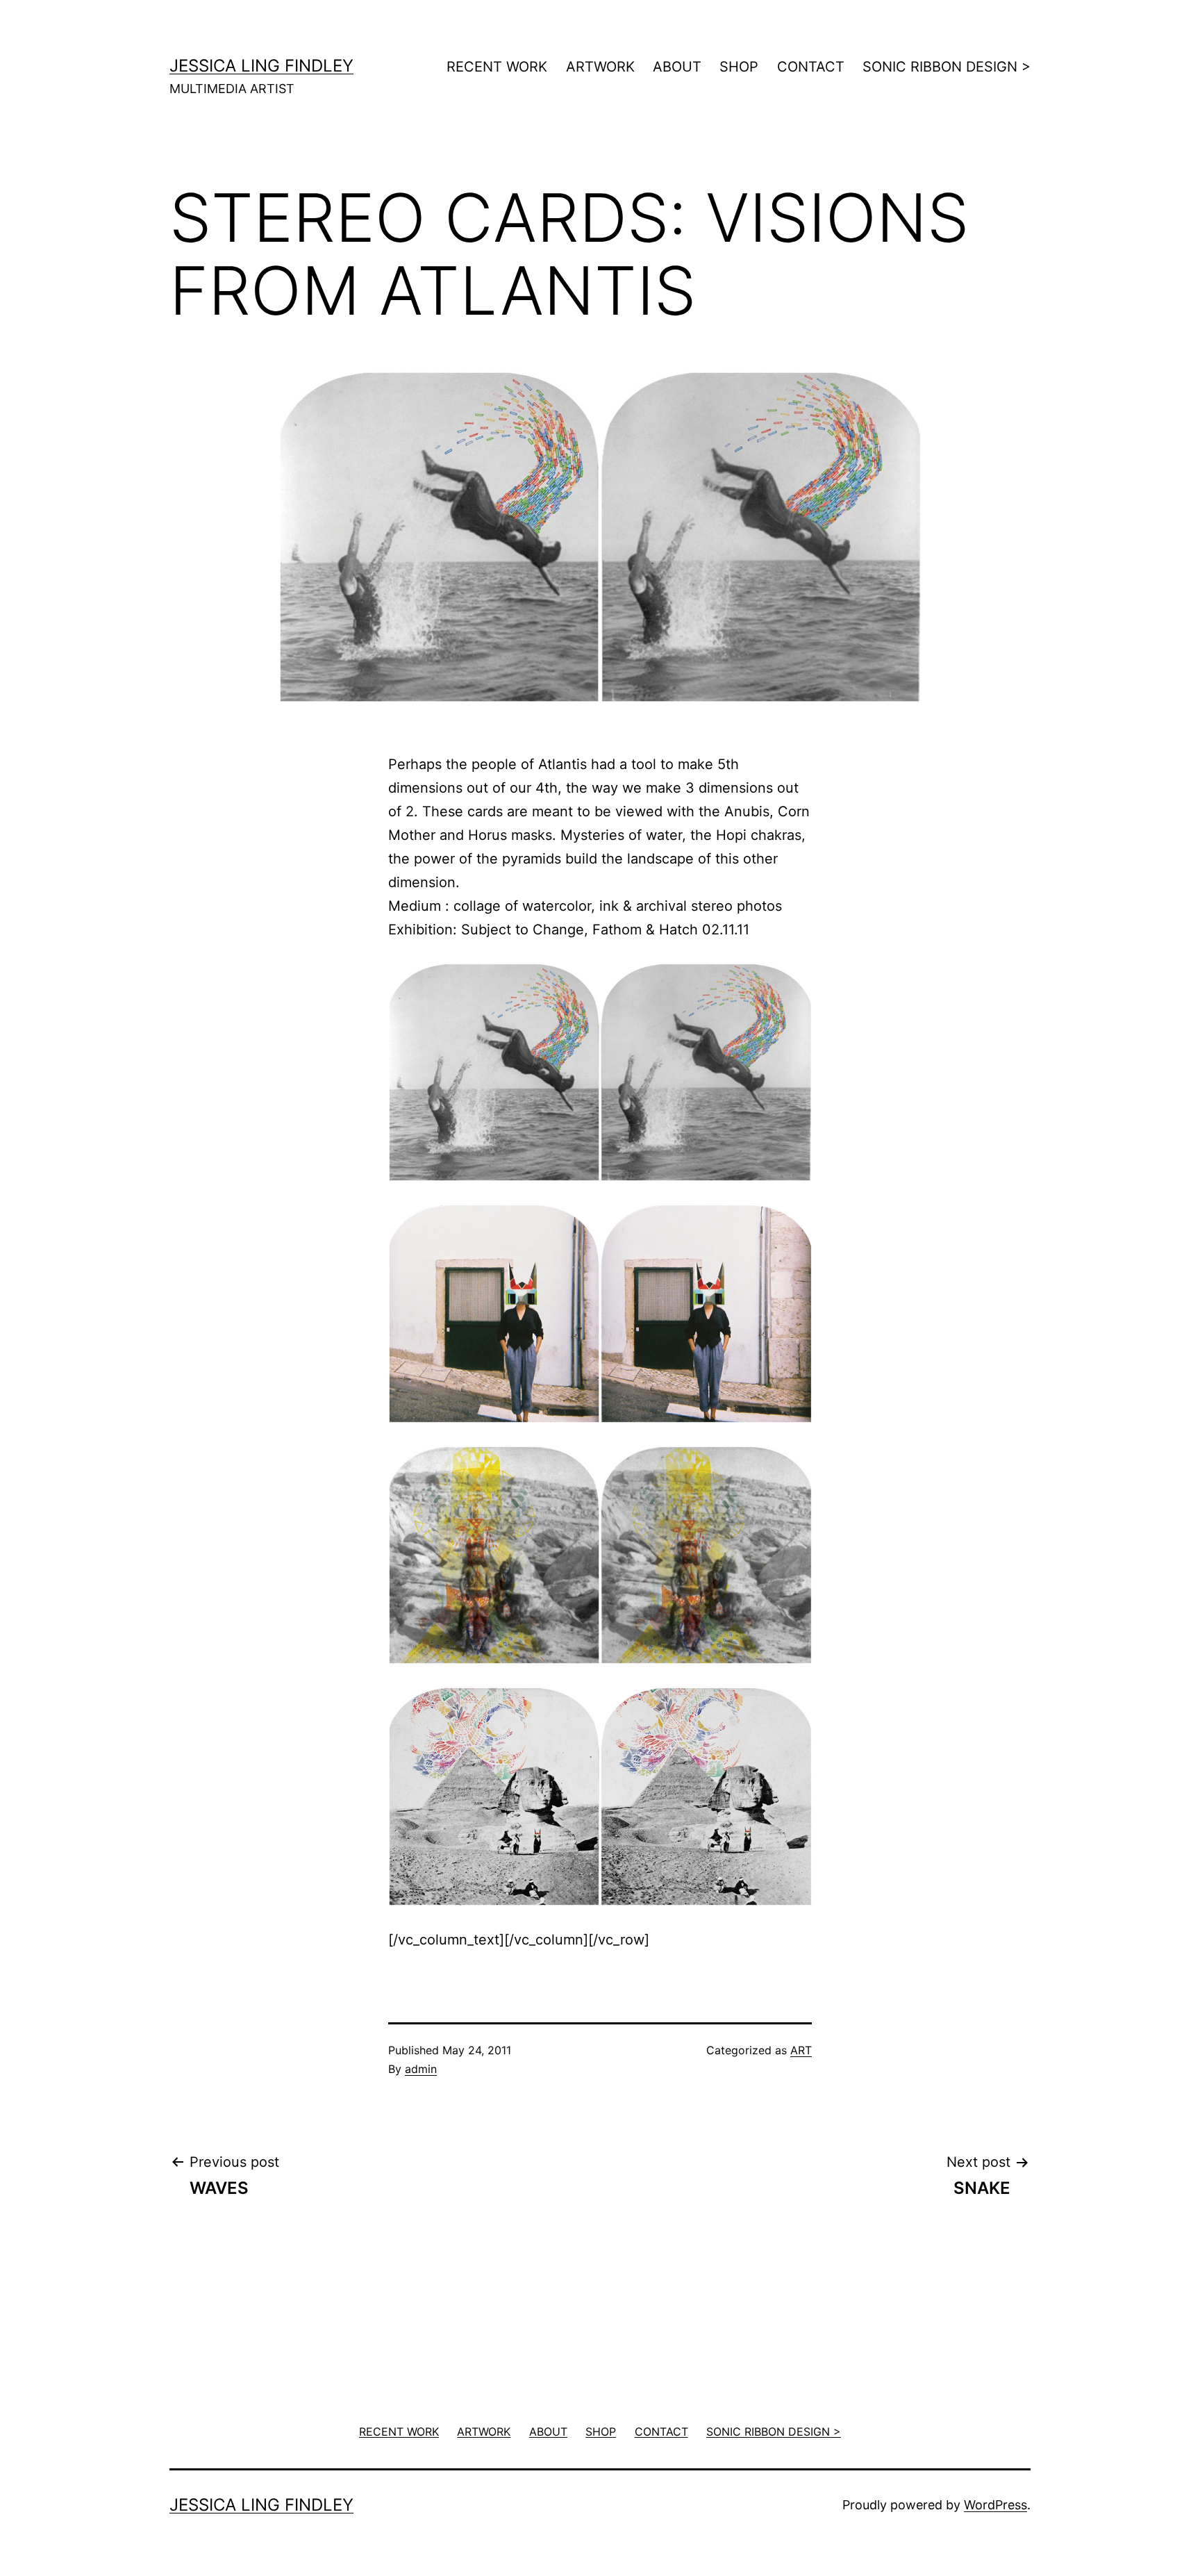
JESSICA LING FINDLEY (261, 66)
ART (801, 2050)
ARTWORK (600, 67)
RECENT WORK (497, 67)
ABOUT (677, 67)
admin (421, 2069)
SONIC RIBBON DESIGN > (947, 67)
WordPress (995, 2505)
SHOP (739, 67)
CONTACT (811, 67)
